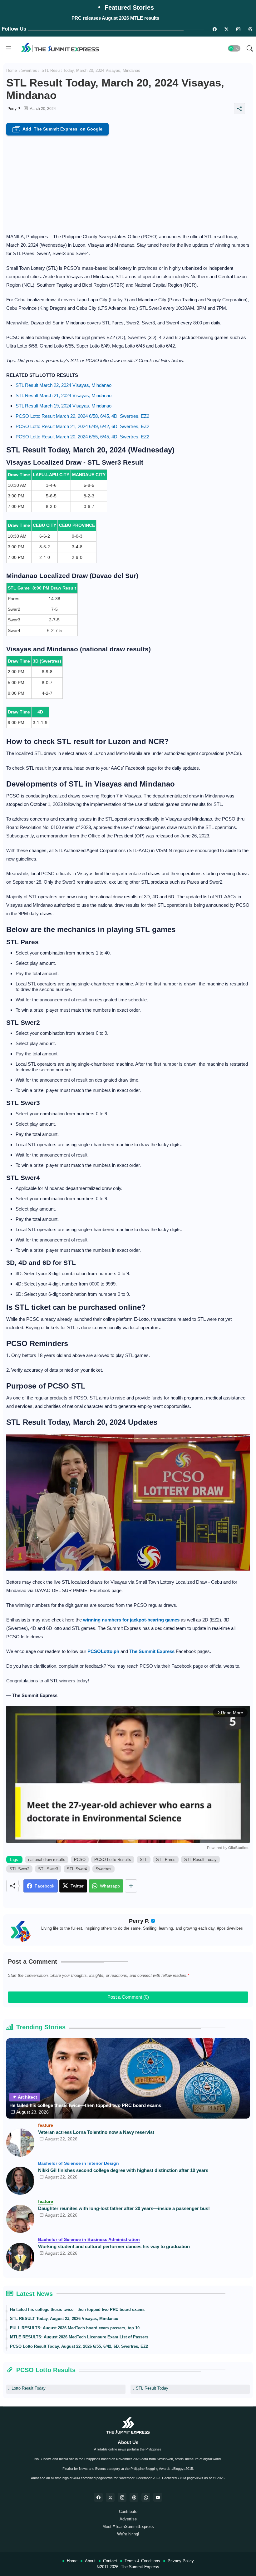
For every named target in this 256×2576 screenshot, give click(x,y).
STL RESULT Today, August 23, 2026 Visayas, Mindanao (64, 2319)
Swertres (29, 70)
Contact (110, 2561)
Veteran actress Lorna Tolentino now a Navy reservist (96, 2132)
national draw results (47, 1860)
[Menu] (8, 48)
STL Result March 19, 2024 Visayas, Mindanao (64, 406)
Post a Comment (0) (128, 1997)
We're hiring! (128, 2534)
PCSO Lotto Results (113, 1860)
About (90, 2561)
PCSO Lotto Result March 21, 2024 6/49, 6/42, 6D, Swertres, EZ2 (82, 426)
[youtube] (158, 2497)
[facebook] (98, 2497)
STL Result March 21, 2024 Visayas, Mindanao (64, 395)
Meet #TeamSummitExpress (128, 2527)
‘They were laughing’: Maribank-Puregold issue (115, 18)
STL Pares (166, 1860)
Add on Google (59, 129)
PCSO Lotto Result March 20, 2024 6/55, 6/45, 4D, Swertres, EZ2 (82, 437)
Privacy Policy (181, 2561)
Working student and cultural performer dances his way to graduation (114, 2246)
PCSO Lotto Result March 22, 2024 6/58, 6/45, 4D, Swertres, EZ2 (82, 416)
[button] (234, 48)
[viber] (146, 2497)
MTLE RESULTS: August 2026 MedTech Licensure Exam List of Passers (79, 2337)
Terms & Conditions (142, 2561)
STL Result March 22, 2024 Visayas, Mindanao (64, 385)
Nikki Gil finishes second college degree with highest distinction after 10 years (123, 2170)
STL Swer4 (77, 1869)
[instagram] (238, 29)
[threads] (250, 29)
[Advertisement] (128, 182)
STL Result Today (200, 1860)
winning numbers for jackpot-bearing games (131, 1620)
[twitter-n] (226, 29)
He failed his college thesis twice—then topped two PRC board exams (85, 2105)
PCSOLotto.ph (103, 1651)
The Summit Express (140, 2567)
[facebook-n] (214, 29)
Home (12, 70)
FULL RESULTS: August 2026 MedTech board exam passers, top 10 (75, 2328)
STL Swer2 (19, 1869)
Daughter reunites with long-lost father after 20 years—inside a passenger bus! (124, 2208)
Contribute (128, 2512)
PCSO (80, 1860)
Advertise (128, 2519)
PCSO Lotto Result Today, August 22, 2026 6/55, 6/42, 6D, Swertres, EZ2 (79, 2346)
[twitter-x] (110, 2497)
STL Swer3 (48, 1869)
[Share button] (131, 1886)
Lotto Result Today (29, 2388)
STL (144, 1860)
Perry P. (139, 1921)
